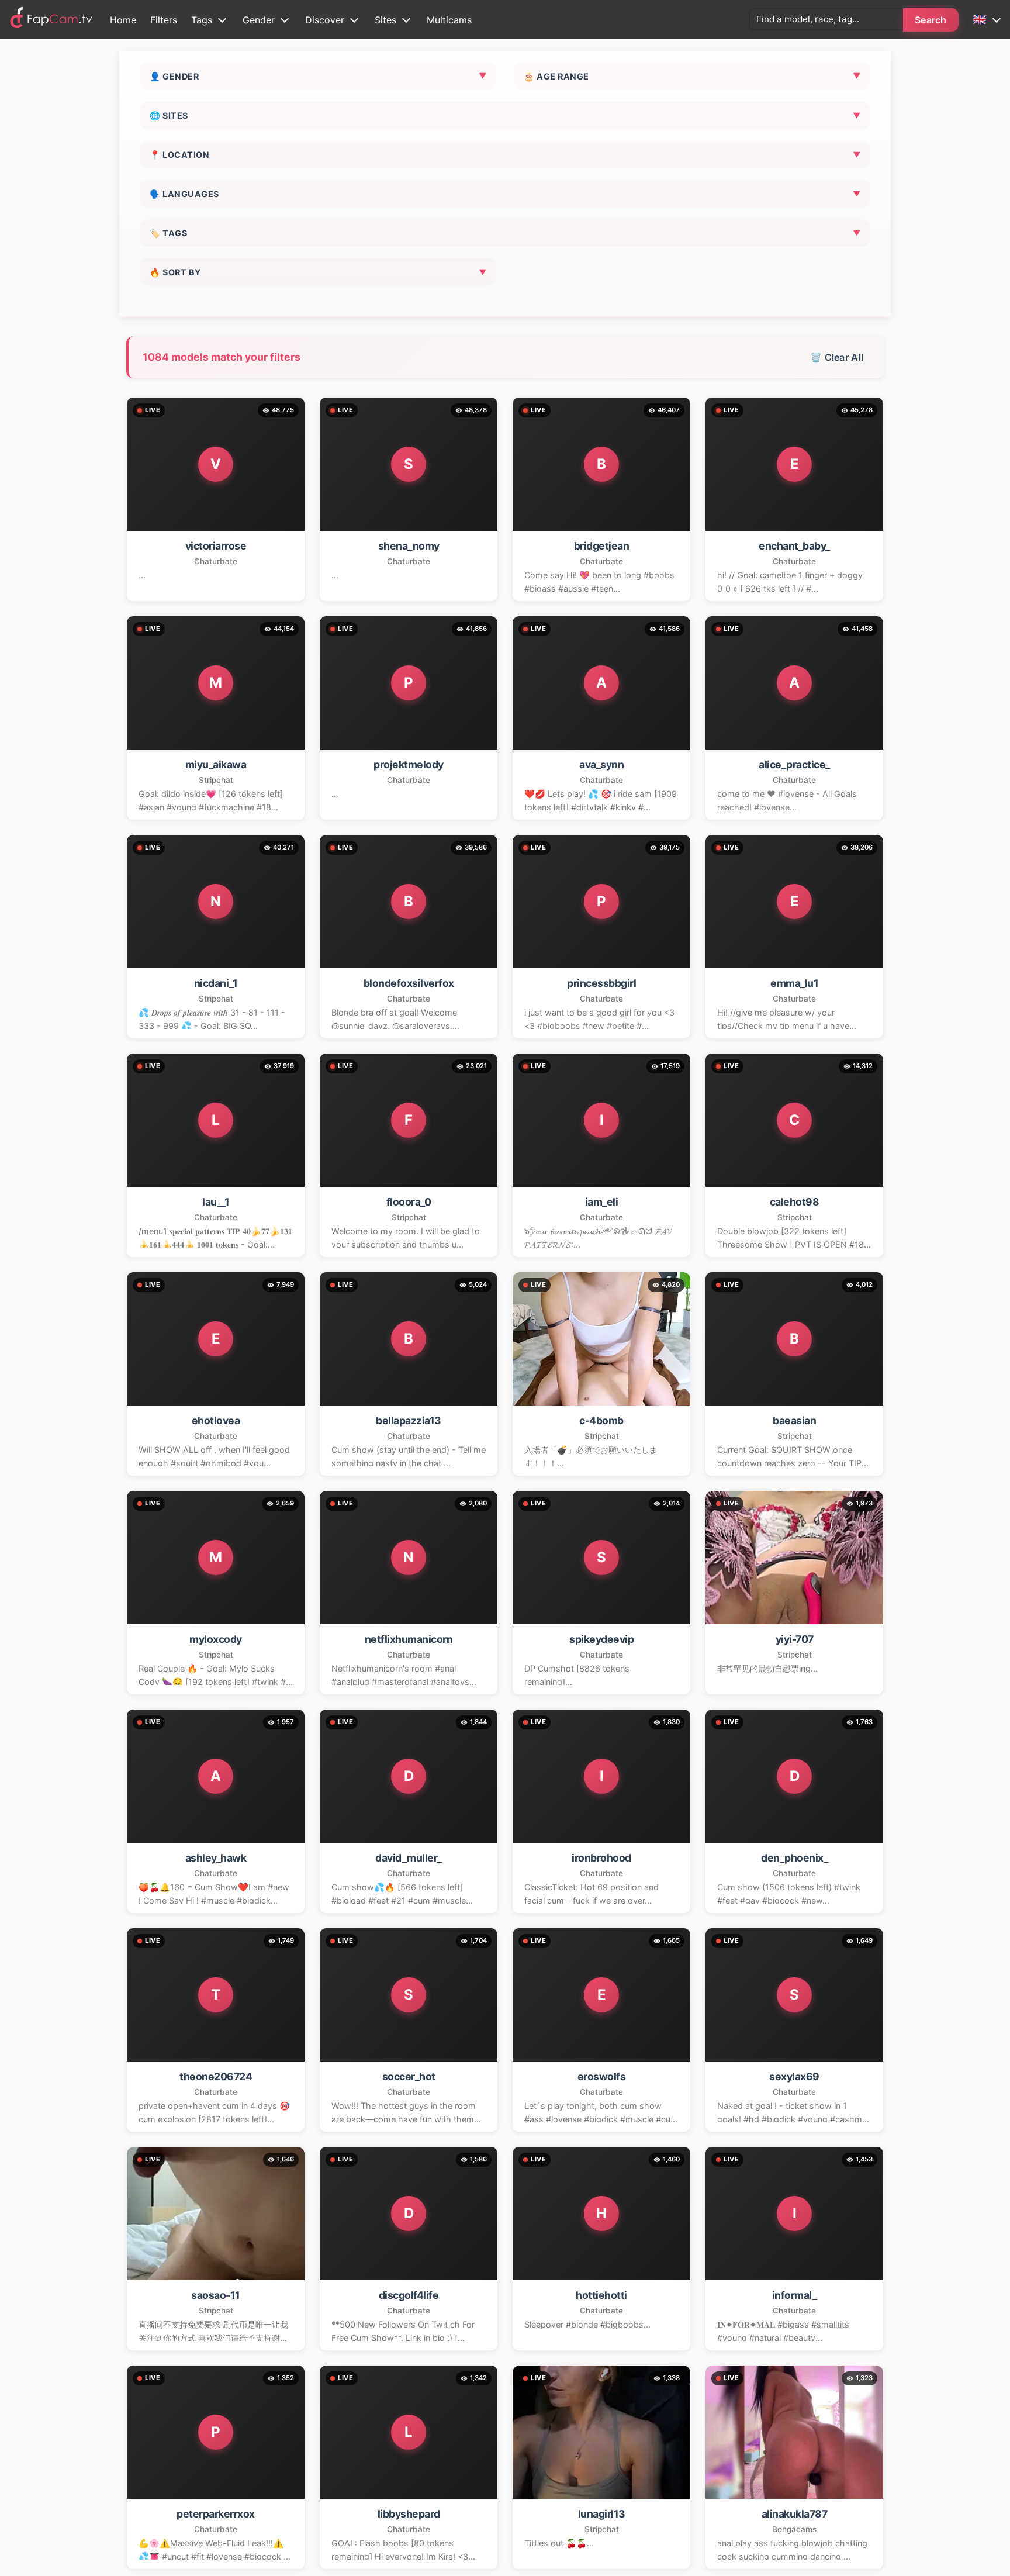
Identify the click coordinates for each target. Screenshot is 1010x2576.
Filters (164, 20)
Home (123, 20)
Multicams (449, 20)
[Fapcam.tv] (51, 20)
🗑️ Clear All (837, 357)
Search (931, 20)
